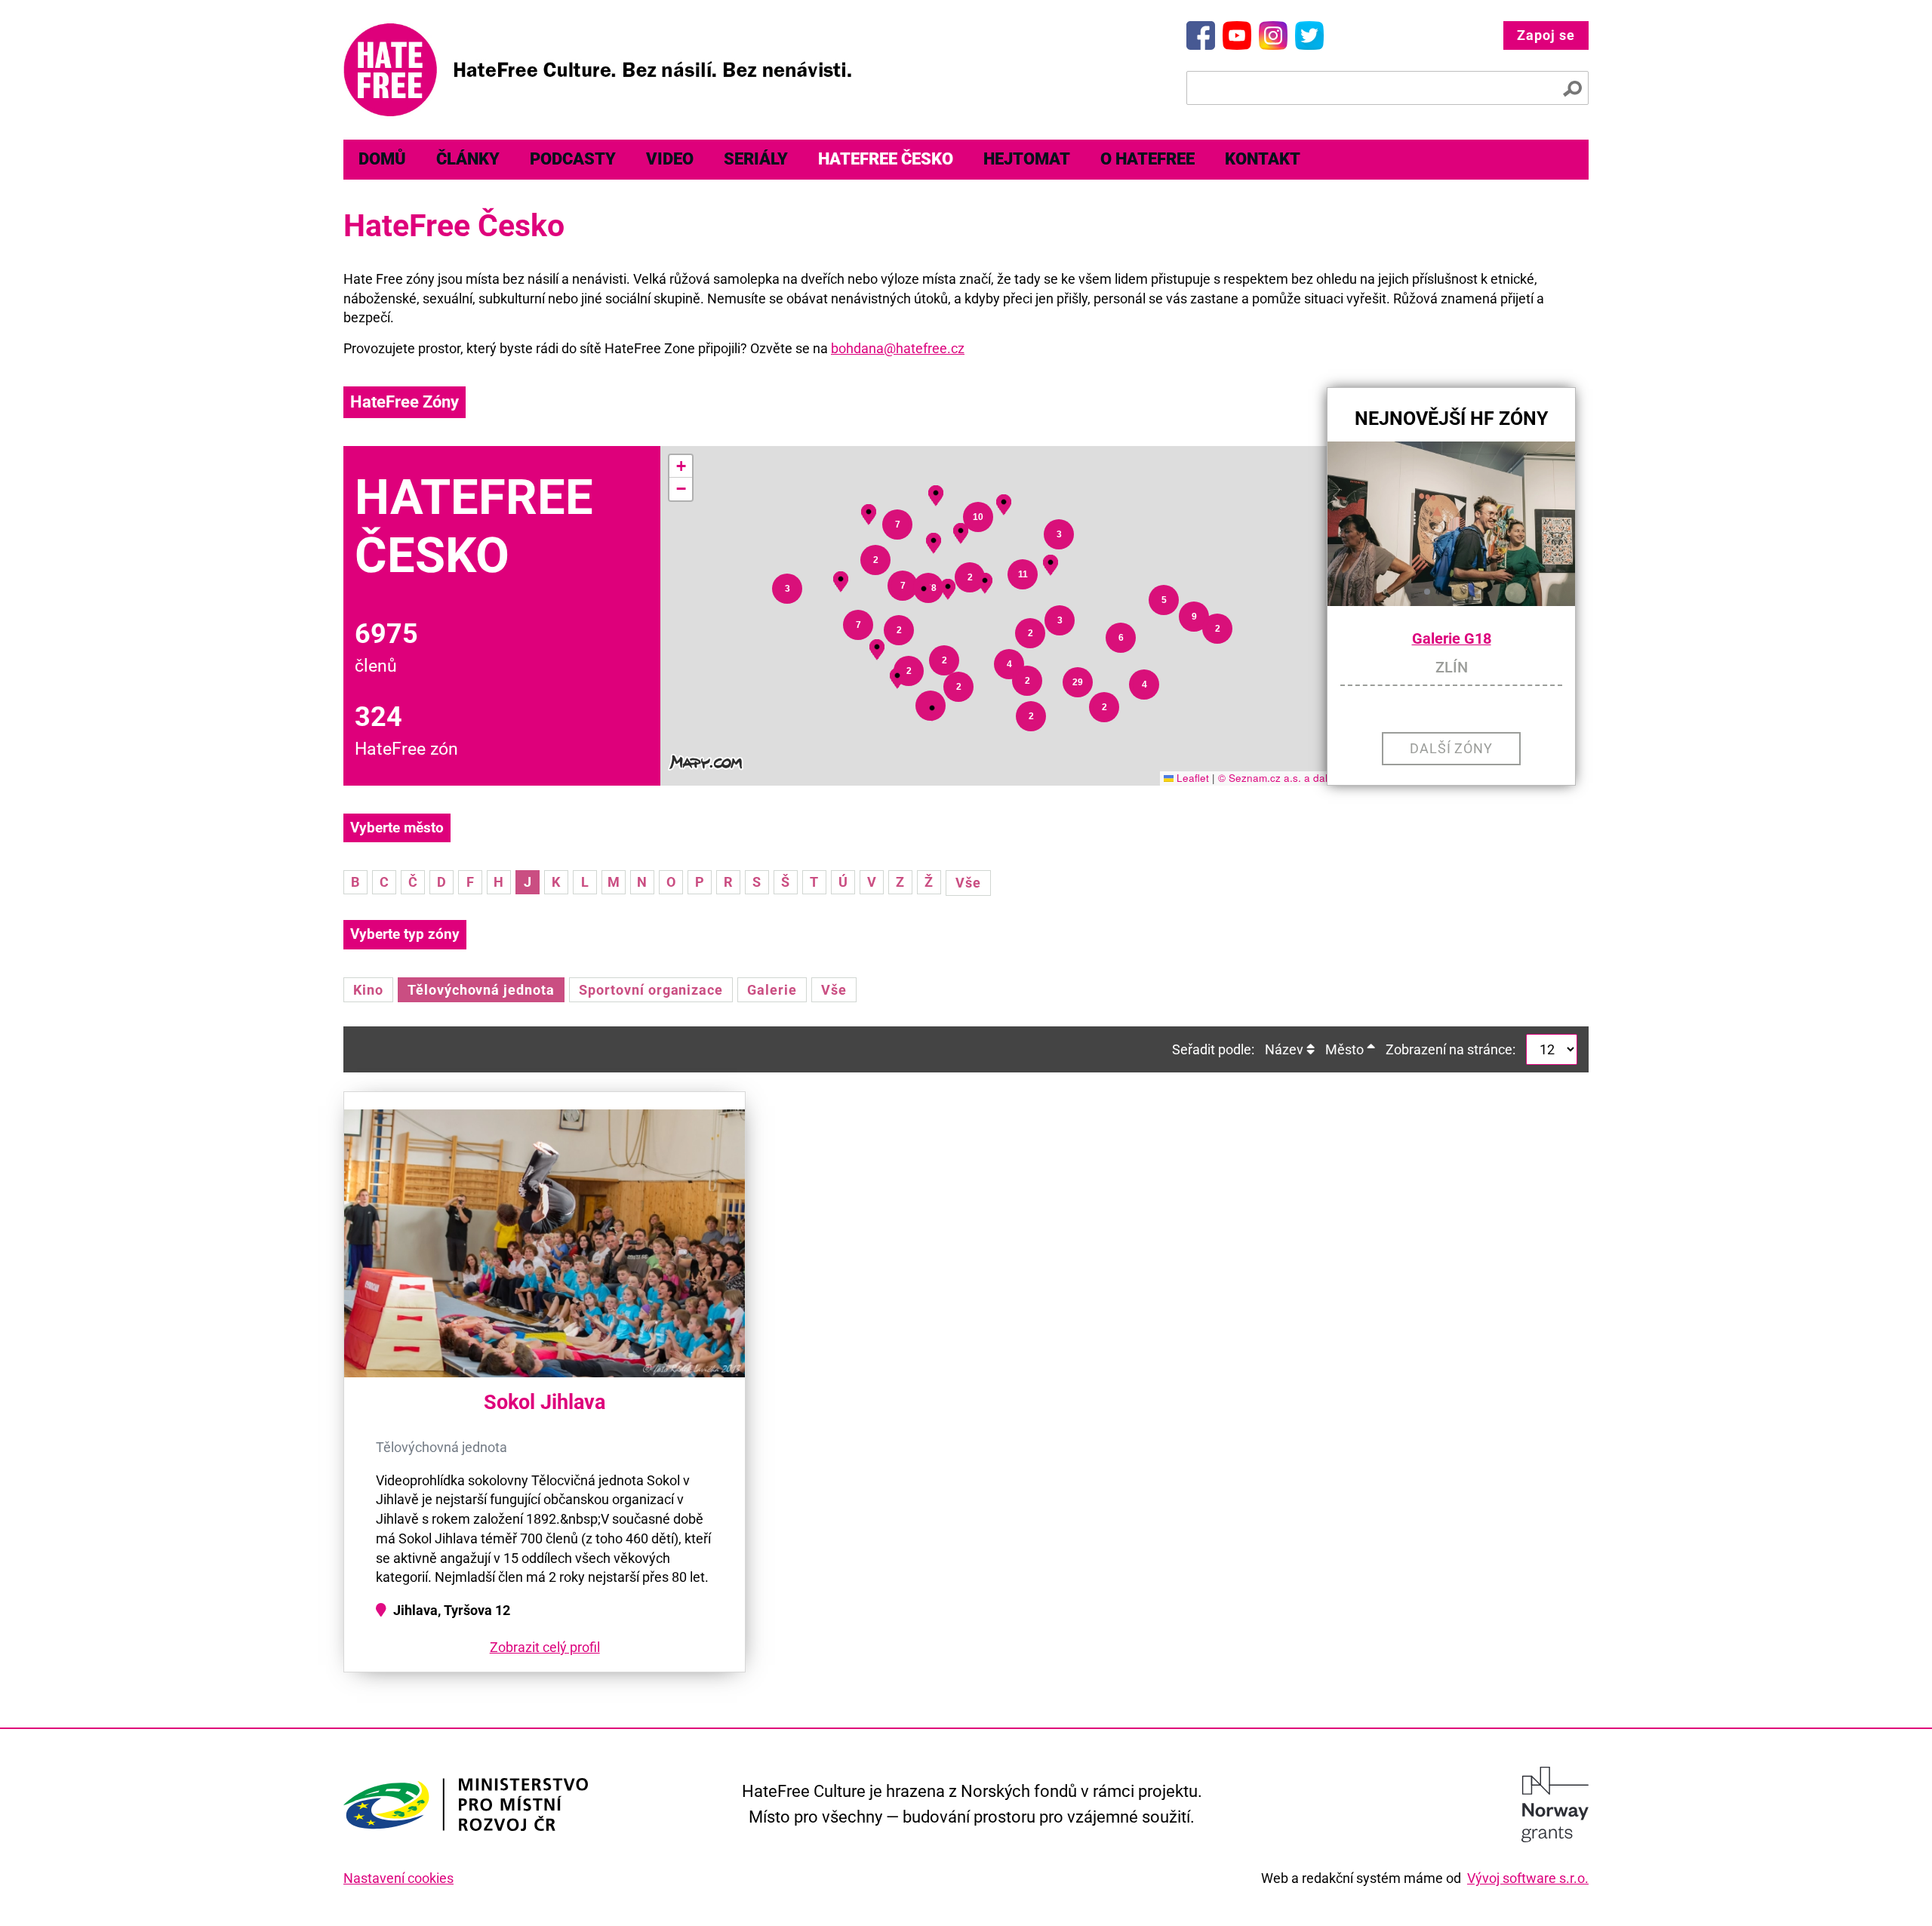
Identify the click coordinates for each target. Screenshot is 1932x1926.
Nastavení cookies (398, 1878)
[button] (932, 708)
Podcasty (573, 159)
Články (468, 159)
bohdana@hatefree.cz (898, 348)
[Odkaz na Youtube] (1237, 35)
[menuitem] (382, 160)
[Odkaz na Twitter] (1309, 35)
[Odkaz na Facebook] (1201, 35)
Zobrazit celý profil (545, 1647)
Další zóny (1452, 748)
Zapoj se (1546, 35)
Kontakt (1263, 159)
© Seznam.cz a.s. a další (1277, 778)
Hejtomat (1027, 159)
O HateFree (1148, 159)
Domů (382, 159)
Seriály (756, 159)
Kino (368, 990)
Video (670, 159)
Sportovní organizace (651, 990)
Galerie (772, 990)
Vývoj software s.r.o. (1528, 1878)
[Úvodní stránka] (597, 70)
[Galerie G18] (1451, 524)
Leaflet (1191, 778)
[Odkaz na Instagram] (1273, 35)
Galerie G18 (1452, 639)
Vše (968, 883)
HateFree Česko (886, 159)
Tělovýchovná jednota (481, 990)
